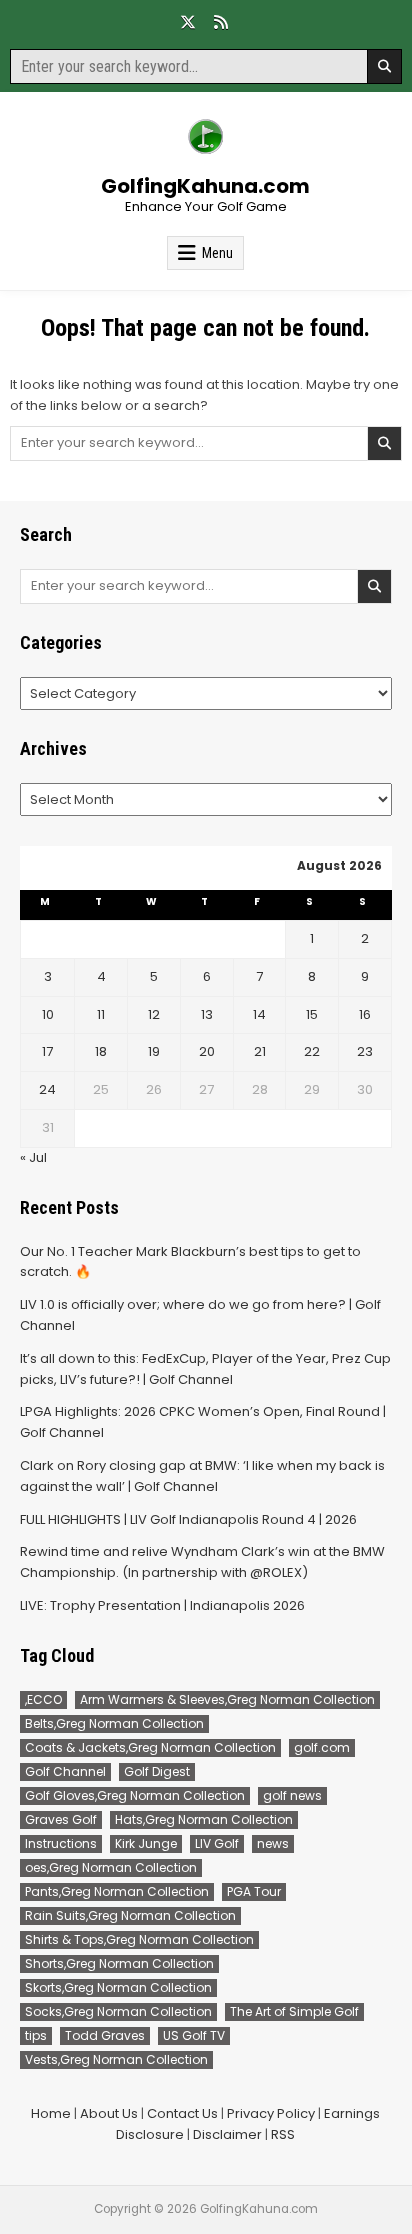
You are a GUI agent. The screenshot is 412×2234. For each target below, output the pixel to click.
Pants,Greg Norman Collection (117, 1891)
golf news (292, 1795)
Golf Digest (157, 1771)
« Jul (33, 1157)
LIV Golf (217, 1843)
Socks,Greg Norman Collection (118, 2011)
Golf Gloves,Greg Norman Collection (135, 1795)
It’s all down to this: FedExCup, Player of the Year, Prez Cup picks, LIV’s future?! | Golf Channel (205, 1369)
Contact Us (182, 2113)
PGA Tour (254, 1891)
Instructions (61, 1843)
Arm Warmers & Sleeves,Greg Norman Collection (227, 1699)
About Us (109, 2113)
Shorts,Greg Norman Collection (119, 1963)
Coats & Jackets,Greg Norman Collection (150, 1747)
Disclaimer (227, 2134)
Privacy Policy (271, 2113)
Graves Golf (61, 1819)
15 (312, 1014)
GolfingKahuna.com (205, 186)
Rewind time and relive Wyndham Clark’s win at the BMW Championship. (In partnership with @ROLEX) (202, 1562)
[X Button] (188, 22)
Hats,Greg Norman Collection (204, 1819)
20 (207, 1051)
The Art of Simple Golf (294, 2011)
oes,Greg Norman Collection (111, 1867)
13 (207, 1014)
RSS (283, 2134)
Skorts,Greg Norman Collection (118, 1987)
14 (259, 1014)
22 (312, 1051)
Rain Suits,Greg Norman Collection (130, 1915)
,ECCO (43, 1699)
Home (51, 2113)
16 (365, 1014)
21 (260, 1051)
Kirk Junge (146, 1843)
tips (36, 2035)
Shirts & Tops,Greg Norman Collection (139, 1939)
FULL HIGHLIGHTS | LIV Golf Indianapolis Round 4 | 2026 (188, 1519)
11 (101, 1014)
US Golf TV (194, 2035)
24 (47, 1089)
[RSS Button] (221, 22)
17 (47, 1051)
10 (48, 1014)
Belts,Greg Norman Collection (114, 1723)
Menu (217, 253)
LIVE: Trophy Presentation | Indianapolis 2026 (162, 1605)
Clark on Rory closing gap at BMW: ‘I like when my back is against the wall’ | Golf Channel (202, 1476)
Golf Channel (65, 1771)
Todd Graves (105, 2035)
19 (154, 1051)
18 (101, 1051)
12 (154, 1014)
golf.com (322, 1747)
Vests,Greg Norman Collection (116, 2059)
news (273, 1843)
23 (365, 1051)
